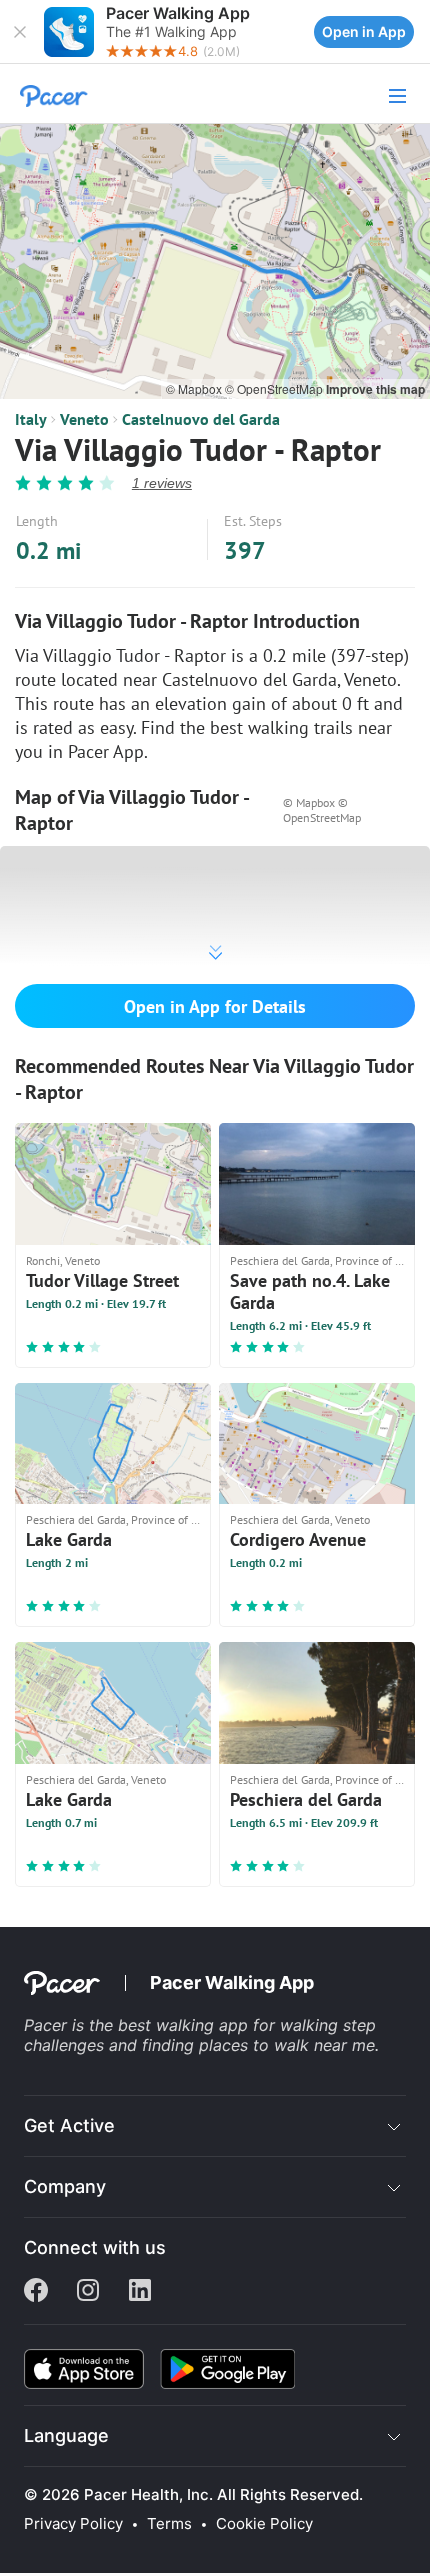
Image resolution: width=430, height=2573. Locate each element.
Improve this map (375, 389)
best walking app (185, 2025)
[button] (20, 32)
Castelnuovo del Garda (201, 419)
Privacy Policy (73, 2524)
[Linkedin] (140, 2292)
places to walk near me (287, 2045)
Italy (31, 419)
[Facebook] (36, 2292)
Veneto (84, 419)
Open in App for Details (215, 1006)
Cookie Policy (264, 2524)
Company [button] (65, 2186)
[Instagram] (88, 2292)
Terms (169, 2524)
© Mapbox (195, 388)
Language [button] (66, 2435)
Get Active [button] (69, 2125)
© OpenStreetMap (275, 388)
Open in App (364, 31)
